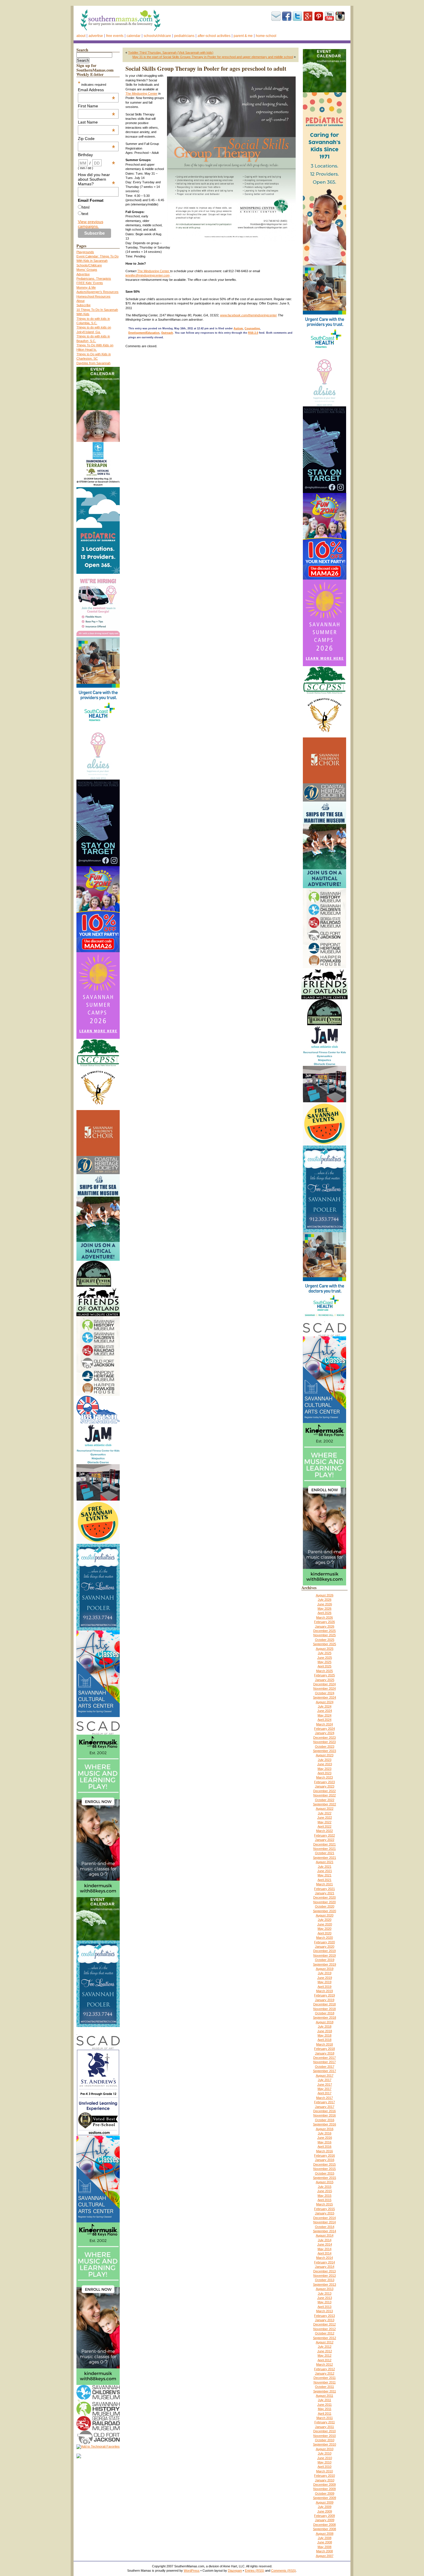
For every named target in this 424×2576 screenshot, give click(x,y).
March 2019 (324, 1991)
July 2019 (325, 1973)
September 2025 (324, 1644)
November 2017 (324, 2062)
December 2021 (324, 1844)
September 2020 (324, 1911)
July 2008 (325, 2538)
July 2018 (325, 2026)
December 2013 (324, 2271)
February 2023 (324, 1782)
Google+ (308, 16)
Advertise (96, 36)
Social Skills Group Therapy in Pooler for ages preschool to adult (206, 69)
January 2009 (325, 2520)
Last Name (97, 122)
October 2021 (325, 1853)
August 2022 (325, 1809)
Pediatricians (184, 36)
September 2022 (324, 1804)
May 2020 (324, 1929)
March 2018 (324, 2044)
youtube (329, 16)
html (86, 207)
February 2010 (324, 2476)
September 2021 (324, 1858)
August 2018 (325, 2022)
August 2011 (324, 2396)
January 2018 (325, 2053)
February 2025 (324, 1675)
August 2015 (325, 2182)
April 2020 (324, 1933)
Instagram (340, 16)
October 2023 (325, 1746)
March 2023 (324, 1777)
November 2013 (324, 2276)
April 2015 (324, 2200)
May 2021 (324, 1875)
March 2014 (324, 2258)
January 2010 (325, 2480)
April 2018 (324, 2040)
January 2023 (325, 1786)
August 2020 (325, 1915)
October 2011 (324, 2387)
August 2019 (325, 1969)
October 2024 (325, 1693)
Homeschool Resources (93, 296)
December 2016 (324, 2111)
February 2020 (324, 1942)
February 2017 (324, 2102)
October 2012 (325, 2333)
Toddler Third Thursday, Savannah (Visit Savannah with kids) (171, 53)
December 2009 (324, 2485)
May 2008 (324, 2547)
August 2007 (325, 2556)
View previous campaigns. (91, 224)
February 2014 (324, 2262)
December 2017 (324, 2058)
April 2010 (324, 2467)
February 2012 (324, 2369)
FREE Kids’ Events (90, 283)
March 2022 (324, 1831)
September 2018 (324, 2018)
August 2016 (325, 2129)
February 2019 (324, 1995)
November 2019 (324, 1955)
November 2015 (324, 2169)
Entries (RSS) (255, 2571)
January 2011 (324, 2427)
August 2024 (325, 1702)
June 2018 (325, 2031)
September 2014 (324, 2231)
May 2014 (324, 2249)
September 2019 (324, 1964)
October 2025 (325, 1640)
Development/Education (144, 333)
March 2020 (324, 1938)
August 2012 (325, 2342)
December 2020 (324, 1897)
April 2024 (324, 1720)
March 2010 (324, 2471)
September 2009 (324, 2498)
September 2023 (324, 1751)
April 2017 (324, 2093)
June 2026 (325, 1604)
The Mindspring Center (141, 94)
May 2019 (324, 1982)
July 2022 (325, 1813)
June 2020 (325, 1924)
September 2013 (324, 2284)
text (85, 214)
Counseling (252, 328)
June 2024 (325, 1711)
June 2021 (325, 1871)
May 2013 (324, 2302)
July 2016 (325, 2133)
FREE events (115, 36)
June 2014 (325, 2244)
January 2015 (325, 2213)
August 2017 (325, 2076)
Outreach (167, 333)
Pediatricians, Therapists (94, 279)
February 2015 (324, 2209)
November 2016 (324, 2115)
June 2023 (325, 1764)
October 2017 (325, 2067)
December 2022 (324, 1791)
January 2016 (325, 2160)
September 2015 (324, 2178)
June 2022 (325, 1817)
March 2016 (324, 2151)
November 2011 (325, 2382)
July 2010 (325, 2453)
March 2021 (324, 1884)
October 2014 (325, 2227)
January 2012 (325, 2373)
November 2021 (324, 1849)
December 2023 (324, 1738)
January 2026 (325, 1626)
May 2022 (324, 1822)
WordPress (192, 2571)
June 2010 (325, 2458)
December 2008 (324, 2525)
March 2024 (324, 1724)
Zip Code (97, 139)
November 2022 (324, 1795)
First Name (97, 106)
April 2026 (324, 1613)
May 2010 (324, 2462)
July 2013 (325, 2293)
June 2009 (325, 2511)
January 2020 (325, 1947)
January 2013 (325, 2320)
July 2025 (325, 1653)
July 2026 (325, 1600)
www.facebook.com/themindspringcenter (248, 315)
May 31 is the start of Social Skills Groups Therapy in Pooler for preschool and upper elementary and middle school (213, 57)
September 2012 (324, 2338)
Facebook (287, 16)
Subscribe (276, 16)
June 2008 (325, 2542)
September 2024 (324, 1697)
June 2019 (325, 1978)
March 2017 (324, 2098)
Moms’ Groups (87, 270)
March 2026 (324, 1617)
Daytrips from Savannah (93, 363)
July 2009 (325, 2507)
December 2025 (324, 1631)
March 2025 (324, 1671)
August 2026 (325, 1595)
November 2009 (324, 2489)
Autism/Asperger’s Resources (97, 292)
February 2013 (324, 2316)
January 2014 (325, 2267)
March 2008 (324, 2551)
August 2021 (325, 1862)
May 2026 (324, 1609)
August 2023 (325, 1755)
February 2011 (325, 2422)
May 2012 (324, 2355)
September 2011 (325, 2391)
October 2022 (325, 1800)
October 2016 (325, 2120)
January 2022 (325, 1840)
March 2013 (324, 2311)
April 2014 (324, 2253)
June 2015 (325, 2191)
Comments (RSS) (284, 2571)
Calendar (134, 36)
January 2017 (325, 2107)
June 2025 (325, 1658)
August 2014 (325, 2235)
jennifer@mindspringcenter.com (148, 275)
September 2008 (324, 2529)
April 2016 (324, 2147)
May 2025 (324, 1662)
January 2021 (325, 1893)
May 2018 (324, 2035)
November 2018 (324, 2009)
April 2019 (324, 1987)
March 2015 (324, 2204)
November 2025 (324, 1635)
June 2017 (325, 2084)
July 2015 (325, 2187)
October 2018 (325, 2013)
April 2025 (324, 1666)
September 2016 (324, 2124)
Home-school (266, 36)
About (81, 36)
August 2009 (325, 2502)
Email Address (97, 90)
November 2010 (324, 2436)
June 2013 (325, 2298)
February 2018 (324, 2049)
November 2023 (324, 1742)
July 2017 (325, 2080)
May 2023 (324, 1769)
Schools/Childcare (157, 36)
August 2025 (325, 1649)
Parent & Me (243, 36)
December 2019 (324, 1951)
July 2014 (325, 2240)
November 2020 (324, 1902)
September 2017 (324, 2071)
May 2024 (324, 1715)
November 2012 (324, 2329)
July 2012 (325, 2347)
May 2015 (324, 2196)
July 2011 (324, 2400)
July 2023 (325, 1760)
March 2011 (325, 2418)
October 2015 (325, 2173)
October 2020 (325, 1906)
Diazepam (235, 2571)
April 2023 (324, 1773)
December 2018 (324, 2004)
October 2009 (325, 2493)
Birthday (97, 155)
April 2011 (325, 2414)
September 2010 (324, 2444)
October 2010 (325, 2440)
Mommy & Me (86, 287)
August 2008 (325, 2534)
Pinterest (319, 16)
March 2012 (324, 2364)
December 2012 (324, 2324)
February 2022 (324, 1835)
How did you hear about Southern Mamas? (97, 179)
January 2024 (325, 1733)
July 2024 (325, 1706)
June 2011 (324, 2405)
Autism (238, 328)
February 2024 (324, 1729)
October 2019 (325, 1960)
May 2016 (324, 2142)
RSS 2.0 (253, 333)
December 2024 (324, 1684)
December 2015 (324, 2164)
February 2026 (324, 1622)
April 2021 (324, 1880)
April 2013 (324, 2307)
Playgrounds (85, 252)
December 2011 (325, 2378)
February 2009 (324, 2516)
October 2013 (325, 2280)
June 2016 (325, 2138)
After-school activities (214, 36)
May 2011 (325, 2409)
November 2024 (324, 1688)
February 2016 (324, 2155)
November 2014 (324, 2222)
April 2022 (324, 1826)
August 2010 (325, 2449)
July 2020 (325, 1920)
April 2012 (324, 2360)
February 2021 (324, 1889)
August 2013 (325, 2289)
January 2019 (325, 2000)
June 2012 (325, 2351)
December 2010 (324, 2431)
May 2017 (324, 2089)
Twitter (297, 16)
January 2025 (325, 1680)
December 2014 (324, 2218)
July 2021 (325, 1867)
